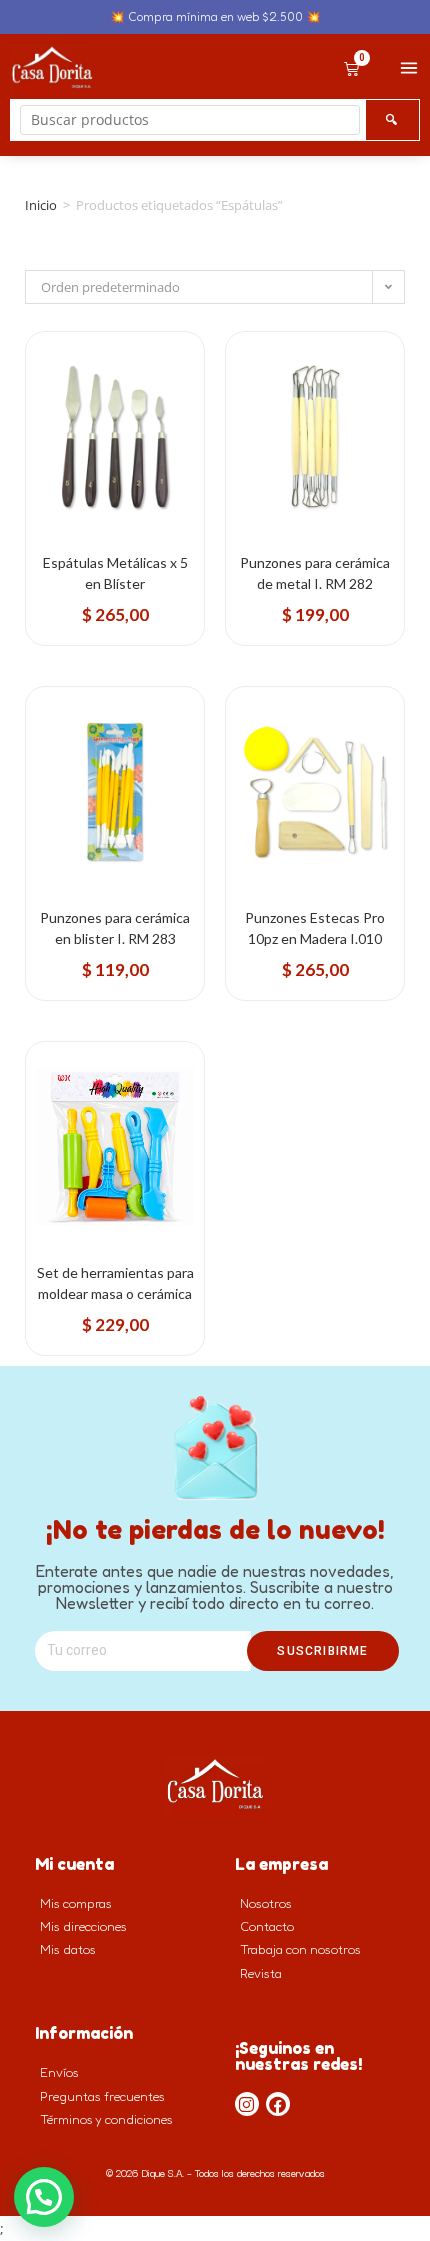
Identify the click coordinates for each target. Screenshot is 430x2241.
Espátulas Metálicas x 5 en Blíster (115, 573)
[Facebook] (278, 2104)
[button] (44, 2197)
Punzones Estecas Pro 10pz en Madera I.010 (315, 928)
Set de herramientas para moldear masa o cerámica (115, 1283)
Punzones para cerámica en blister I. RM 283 (115, 928)
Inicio (41, 205)
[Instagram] (247, 2104)
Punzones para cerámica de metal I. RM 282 (315, 573)
